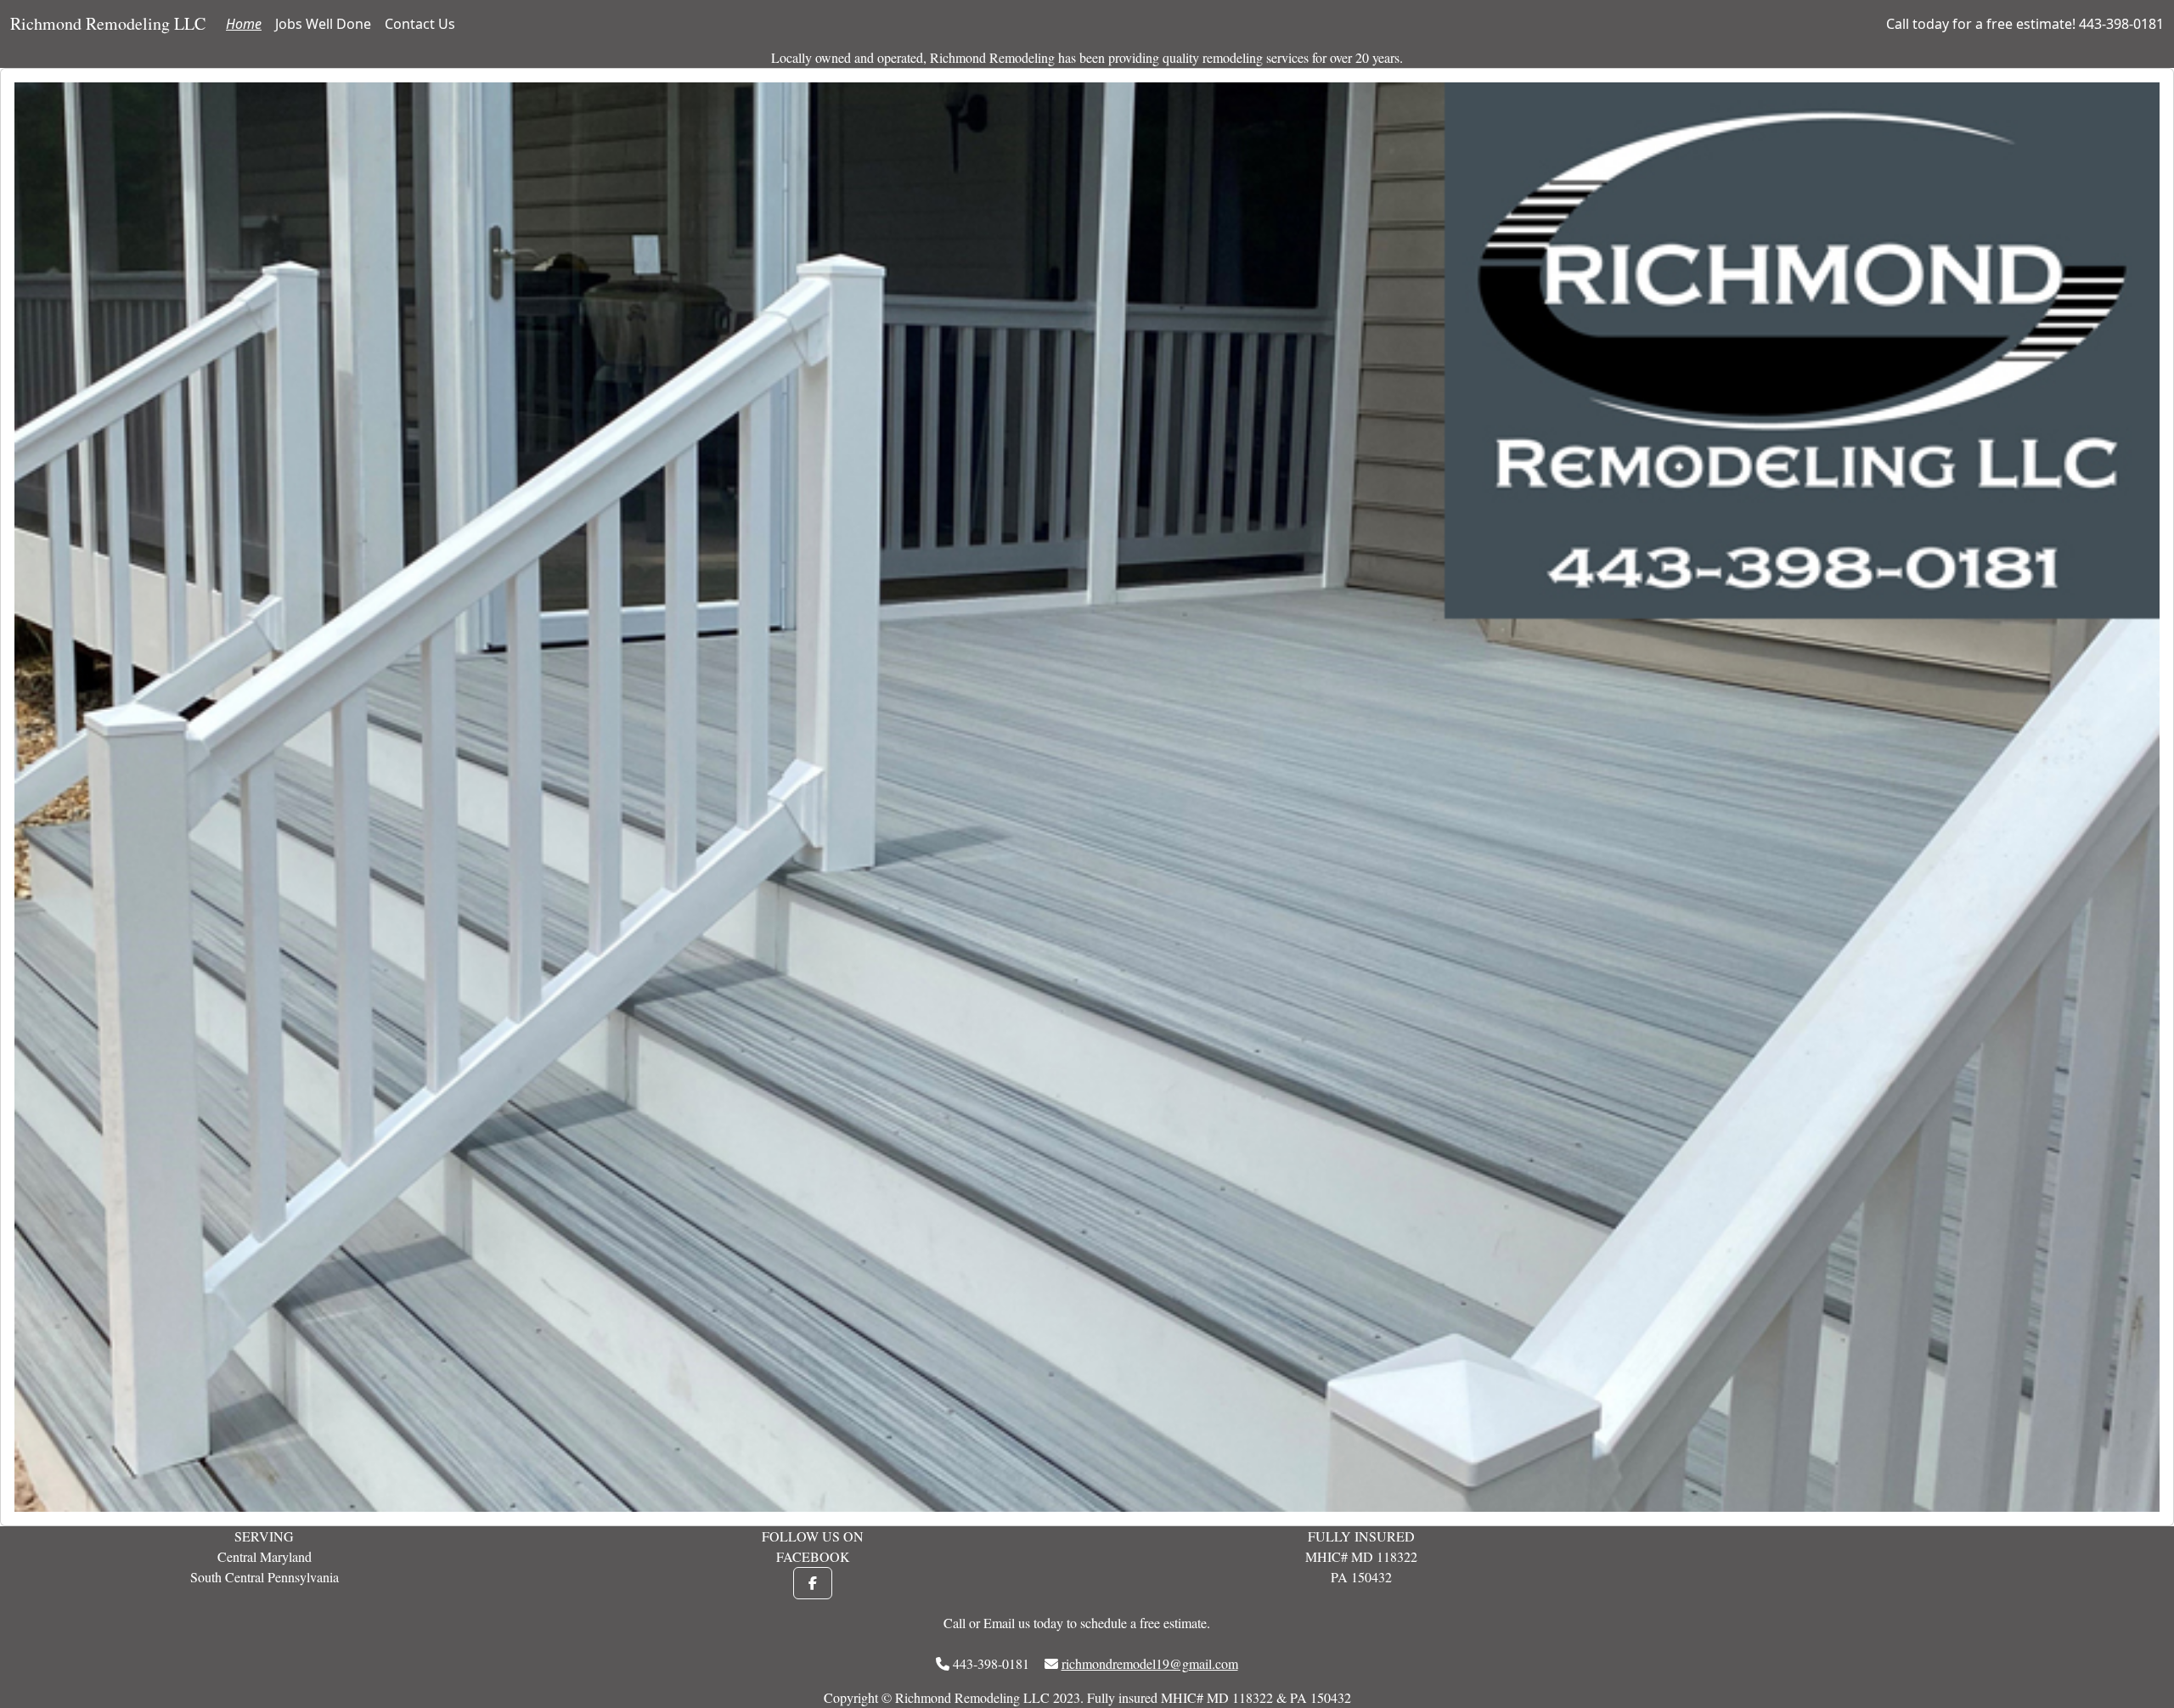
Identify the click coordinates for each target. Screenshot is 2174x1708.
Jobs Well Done (323, 24)
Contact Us (420, 24)
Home (244, 24)
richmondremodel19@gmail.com (1150, 1663)
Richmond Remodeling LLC (108, 23)
